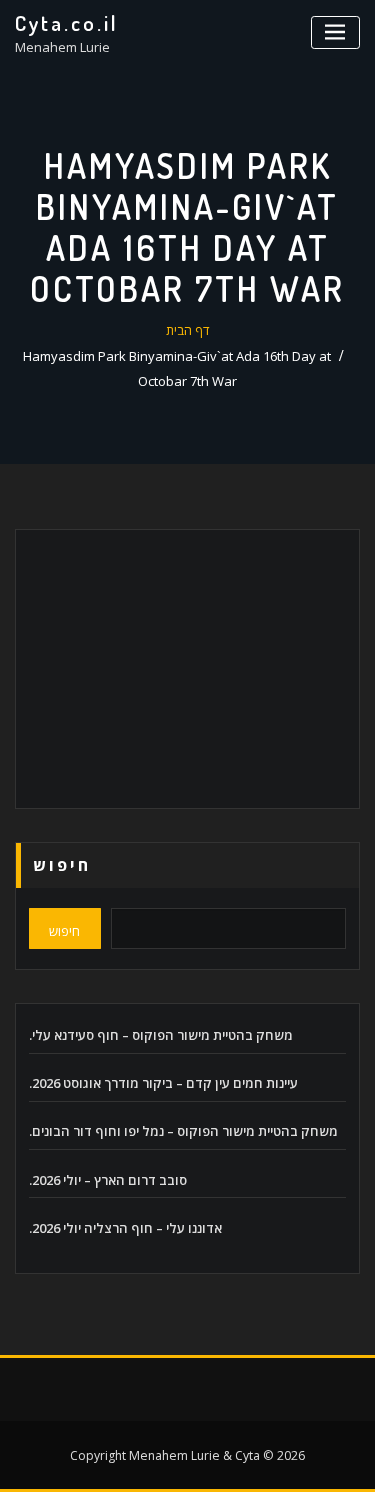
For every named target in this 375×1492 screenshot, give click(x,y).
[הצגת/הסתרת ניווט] (335, 32)
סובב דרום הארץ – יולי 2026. (108, 1180)
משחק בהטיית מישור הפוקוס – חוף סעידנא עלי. (161, 1035)
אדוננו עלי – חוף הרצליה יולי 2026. (125, 1228)
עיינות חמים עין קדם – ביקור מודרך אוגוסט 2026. (163, 1083)
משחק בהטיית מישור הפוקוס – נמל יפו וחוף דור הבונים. (183, 1131)
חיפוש (62, 865)
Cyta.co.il (67, 23)
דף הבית (188, 330)
